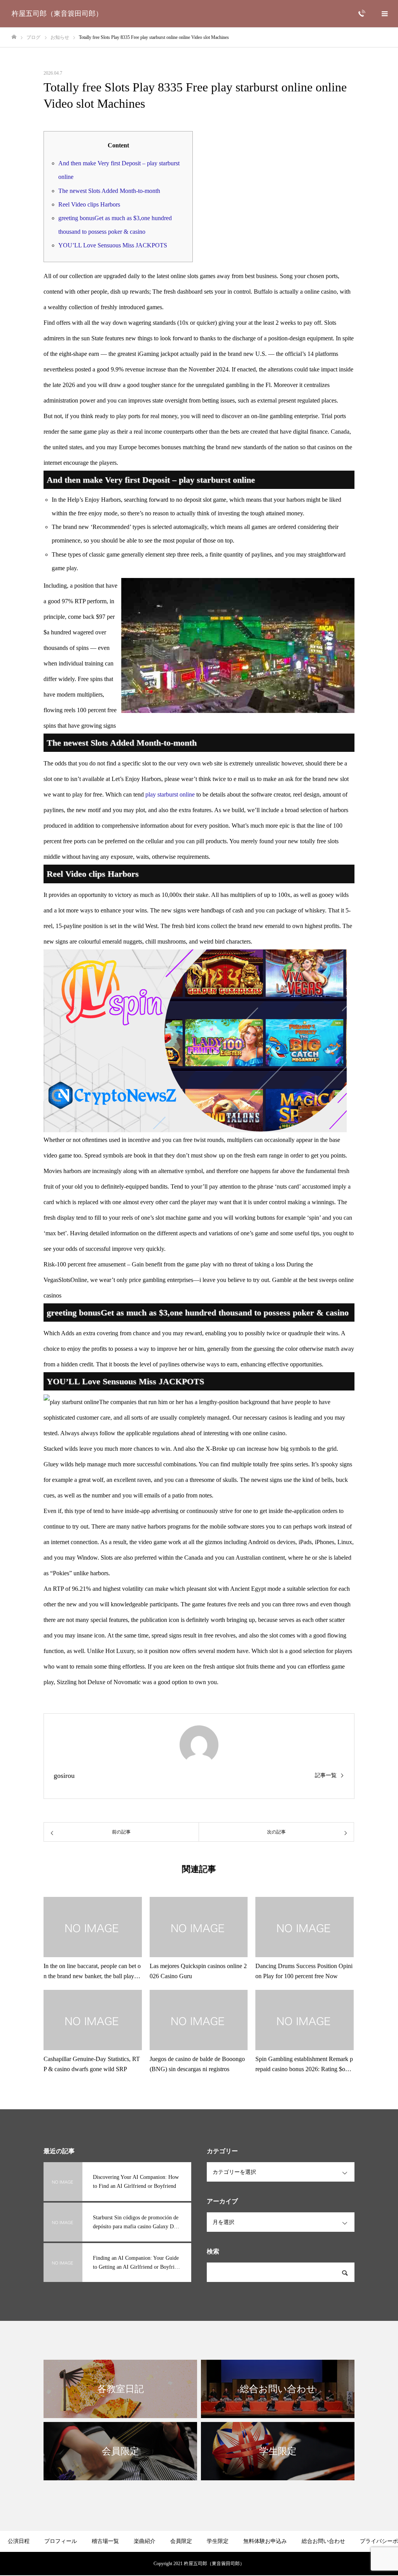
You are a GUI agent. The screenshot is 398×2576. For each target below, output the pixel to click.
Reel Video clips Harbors (89, 204)
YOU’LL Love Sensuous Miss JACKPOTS (113, 245)
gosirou (64, 1776)
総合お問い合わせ (323, 2541)
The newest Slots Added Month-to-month (109, 191)
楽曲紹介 (145, 2541)
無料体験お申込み (265, 2541)
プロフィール (61, 2541)
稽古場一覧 (105, 2541)
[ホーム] (14, 37)
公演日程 (19, 2541)
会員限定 (181, 2541)
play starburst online (170, 794)
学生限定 (218, 2541)
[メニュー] (384, 14)
